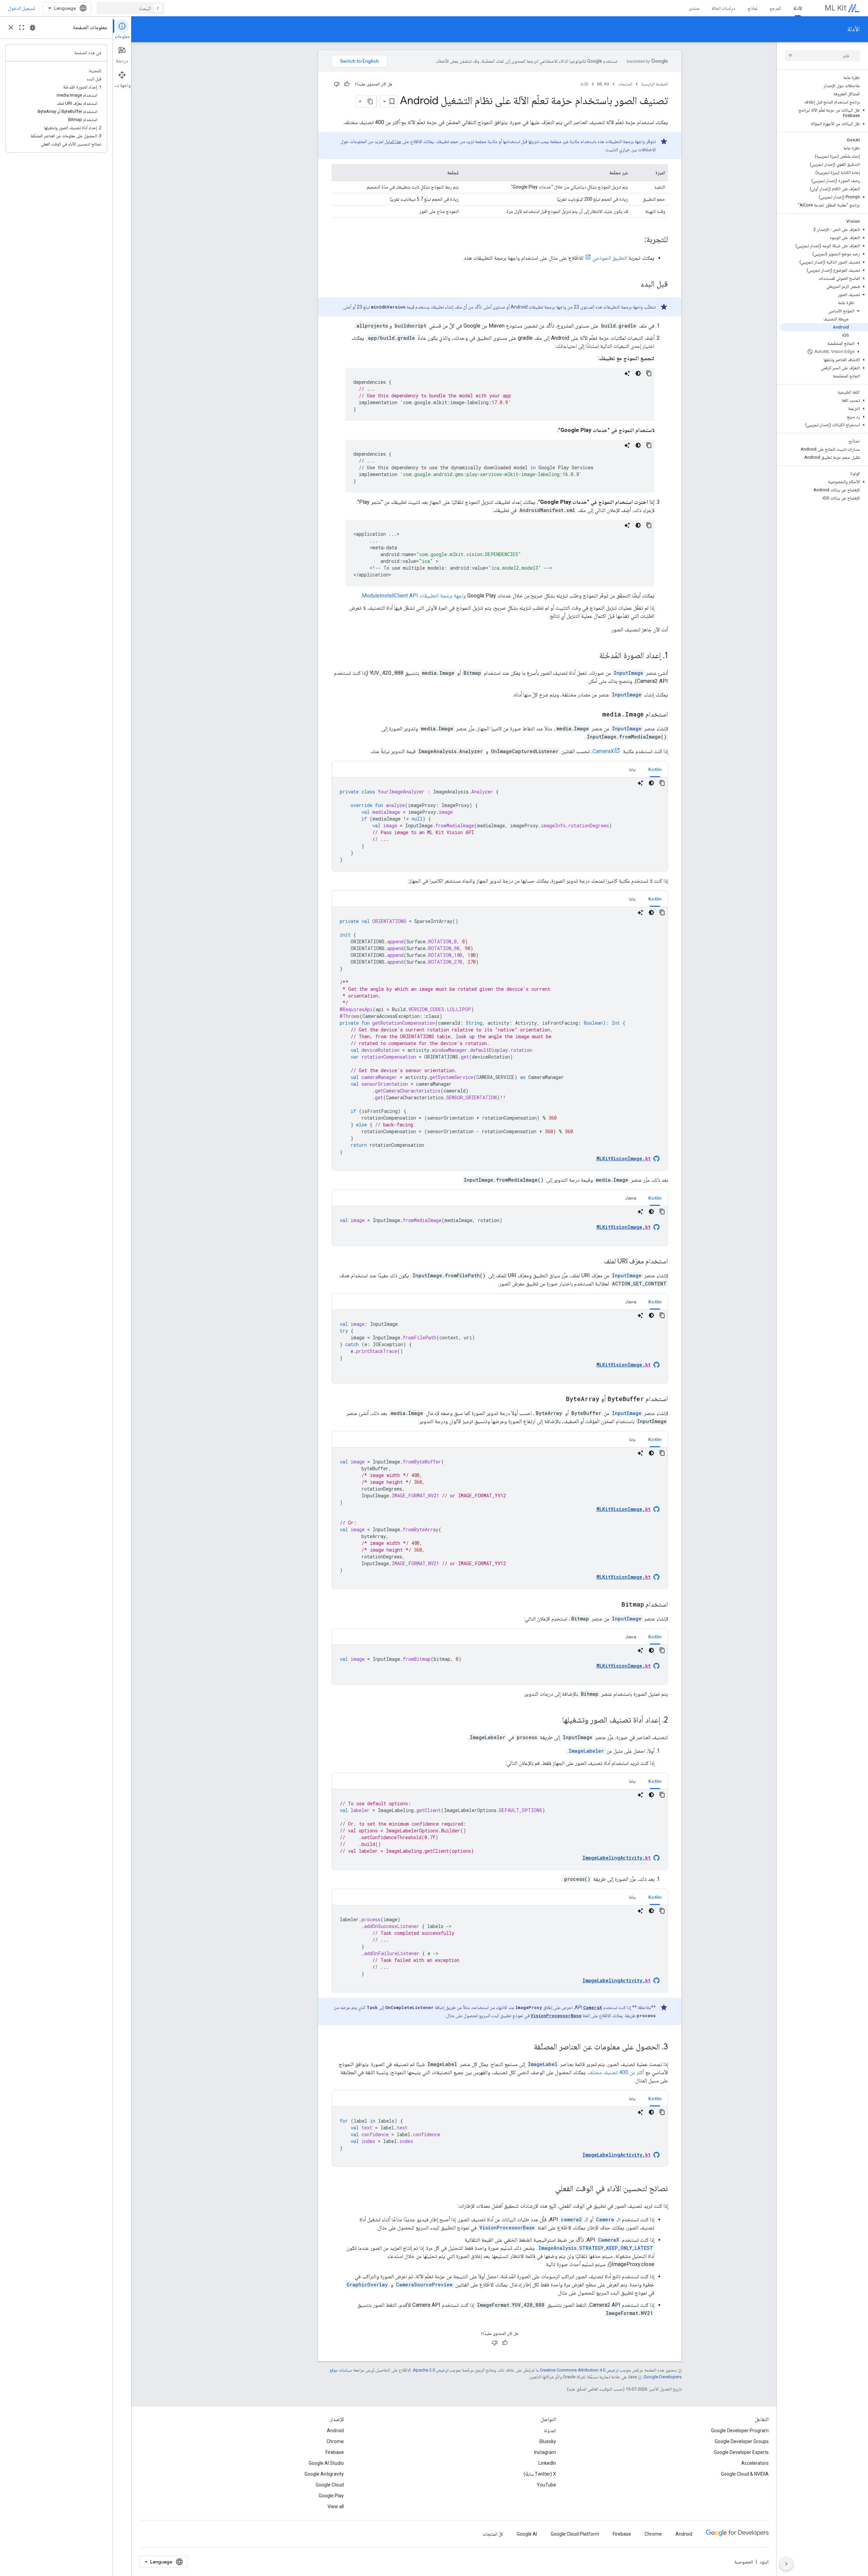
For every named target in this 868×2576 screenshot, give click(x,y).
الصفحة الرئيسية (655, 84)
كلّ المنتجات (493, 2534)
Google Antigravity (324, 2474)
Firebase (335, 2452)
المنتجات (625, 84)
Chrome (335, 2441)
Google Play (331, 2496)
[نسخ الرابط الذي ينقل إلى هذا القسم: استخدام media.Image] (595, 715)
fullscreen (22, 27)
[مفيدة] (347, 84)
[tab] (655, 769)
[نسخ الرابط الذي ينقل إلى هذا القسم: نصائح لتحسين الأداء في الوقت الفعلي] (548, 2189)
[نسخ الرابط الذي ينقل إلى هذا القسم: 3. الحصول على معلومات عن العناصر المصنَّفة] (527, 2047)
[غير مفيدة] (337, 84)
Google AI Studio (326, 2463)
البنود (764, 2562)
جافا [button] (633, 769)
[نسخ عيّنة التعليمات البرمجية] (649, 373)
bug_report (33, 27)
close (11, 27)
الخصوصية (744, 2562)
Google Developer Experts (741, 2452)
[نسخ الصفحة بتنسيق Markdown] (371, 101)
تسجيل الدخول (22, 8)
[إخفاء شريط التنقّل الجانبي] (786, 2564)
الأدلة (798, 8)
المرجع (775, 8)
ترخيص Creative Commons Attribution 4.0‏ (579, 2370)
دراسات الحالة (724, 8)
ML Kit (835, 8)
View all (336, 2506)
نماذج (753, 8)
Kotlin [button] (655, 769)
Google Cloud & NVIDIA (745, 2474)
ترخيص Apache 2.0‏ (431, 2370)
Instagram (545, 2452)
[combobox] (131, 8)
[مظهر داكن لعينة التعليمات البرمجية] (638, 373)
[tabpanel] (500, 824)
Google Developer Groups (742, 2441)
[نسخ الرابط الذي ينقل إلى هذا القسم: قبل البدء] (634, 284)
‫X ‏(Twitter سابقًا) (540, 2474)
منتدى (694, 8)
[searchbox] (822, 56)
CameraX (603, 751)
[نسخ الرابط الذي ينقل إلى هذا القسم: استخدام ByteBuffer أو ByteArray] (559, 1399)
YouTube (546, 2485)
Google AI (527, 2534)
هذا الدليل (393, 141)
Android (335, 2431)
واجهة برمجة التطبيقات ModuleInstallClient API (414, 596)
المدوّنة (550, 2431)
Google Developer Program (740, 2431)
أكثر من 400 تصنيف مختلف (616, 2072)
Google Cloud (330, 2485)
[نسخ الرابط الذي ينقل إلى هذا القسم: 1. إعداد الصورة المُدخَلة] (592, 656)
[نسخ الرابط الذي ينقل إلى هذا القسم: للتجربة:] (638, 240)
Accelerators (755, 2463)
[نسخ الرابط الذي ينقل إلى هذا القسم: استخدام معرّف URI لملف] (597, 1262)
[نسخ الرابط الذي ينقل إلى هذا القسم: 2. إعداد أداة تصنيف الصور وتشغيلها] (555, 1720)
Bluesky (548, 2441)
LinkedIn (547, 2463)
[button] (824, 113)
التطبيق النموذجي (610, 258)
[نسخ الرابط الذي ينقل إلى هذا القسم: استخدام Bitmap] (615, 1605)
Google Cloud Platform (575, 2534)
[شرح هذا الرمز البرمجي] (627, 373)
